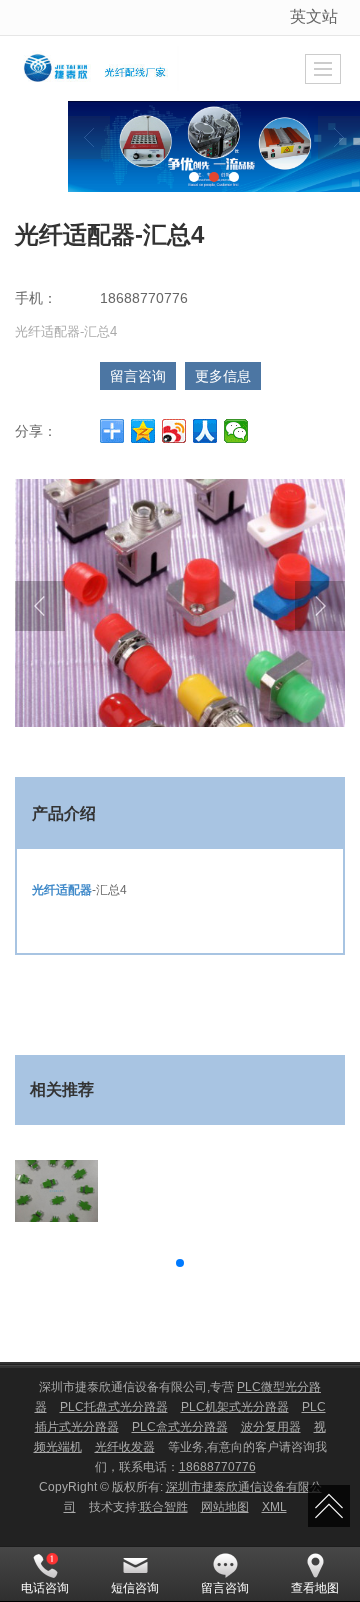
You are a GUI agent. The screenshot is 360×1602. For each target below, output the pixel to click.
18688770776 (217, 1467)
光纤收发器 (125, 1447)
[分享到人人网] (205, 431)
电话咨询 (45, 1588)
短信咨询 (135, 1588)
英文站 (314, 16)
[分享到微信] (236, 431)
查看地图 (315, 1588)
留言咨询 (138, 376)
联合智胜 (164, 1507)
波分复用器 (271, 1427)
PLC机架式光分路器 (235, 1407)
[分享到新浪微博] (174, 431)
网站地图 (225, 1507)
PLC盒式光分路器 (180, 1427)
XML (274, 1507)
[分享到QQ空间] (143, 431)
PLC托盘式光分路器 (114, 1407)
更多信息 (223, 376)
